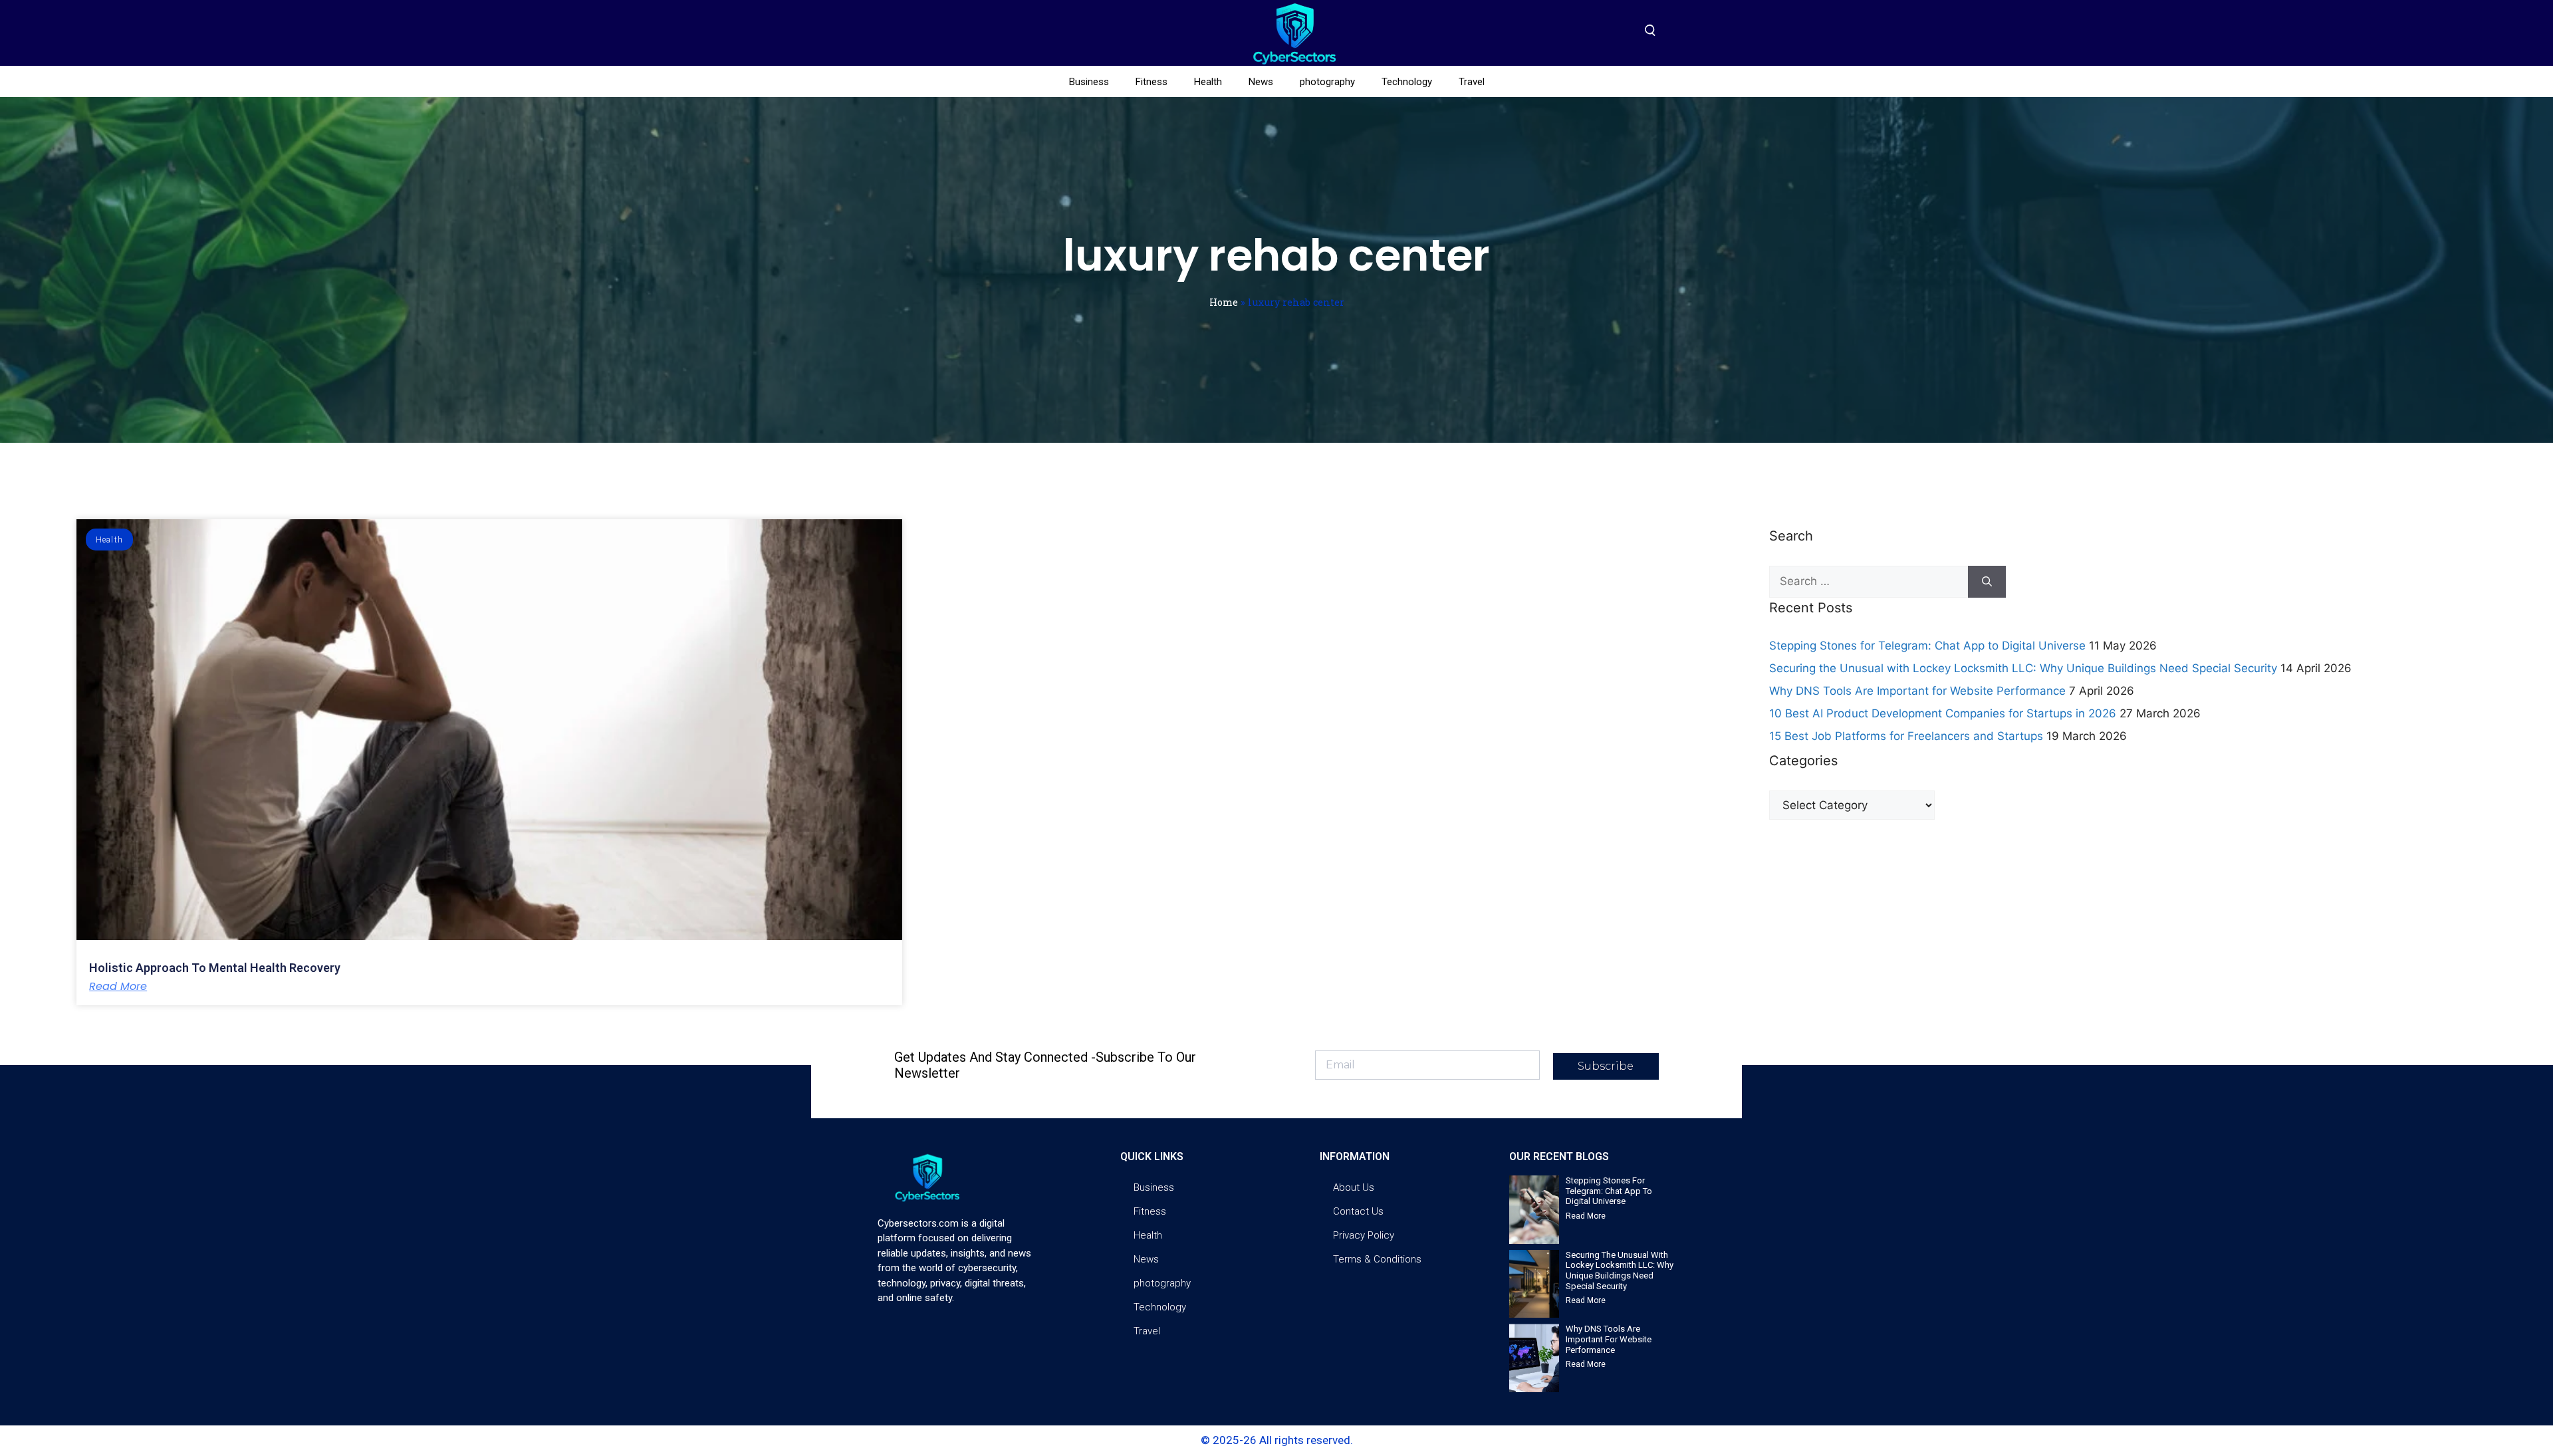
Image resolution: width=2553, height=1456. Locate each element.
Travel (1472, 82)
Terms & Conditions (1377, 1259)
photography (1327, 82)
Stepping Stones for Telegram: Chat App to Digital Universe (1927, 646)
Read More (118, 987)
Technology (1407, 82)
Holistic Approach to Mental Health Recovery (215, 968)
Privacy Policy (1364, 1235)
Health (1208, 82)
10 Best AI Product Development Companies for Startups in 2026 (1943, 713)
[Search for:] (1869, 582)
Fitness (1152, 82)
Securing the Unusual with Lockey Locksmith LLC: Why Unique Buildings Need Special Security (2023, 668)
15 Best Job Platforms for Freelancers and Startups (1906, 736)
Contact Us (1358, 1211)
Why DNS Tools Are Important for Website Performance (1917, 691)
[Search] (1987, 582)
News (1261, 82)
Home (1224, 302)
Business (1089, 82)
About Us (1354, 1187)
